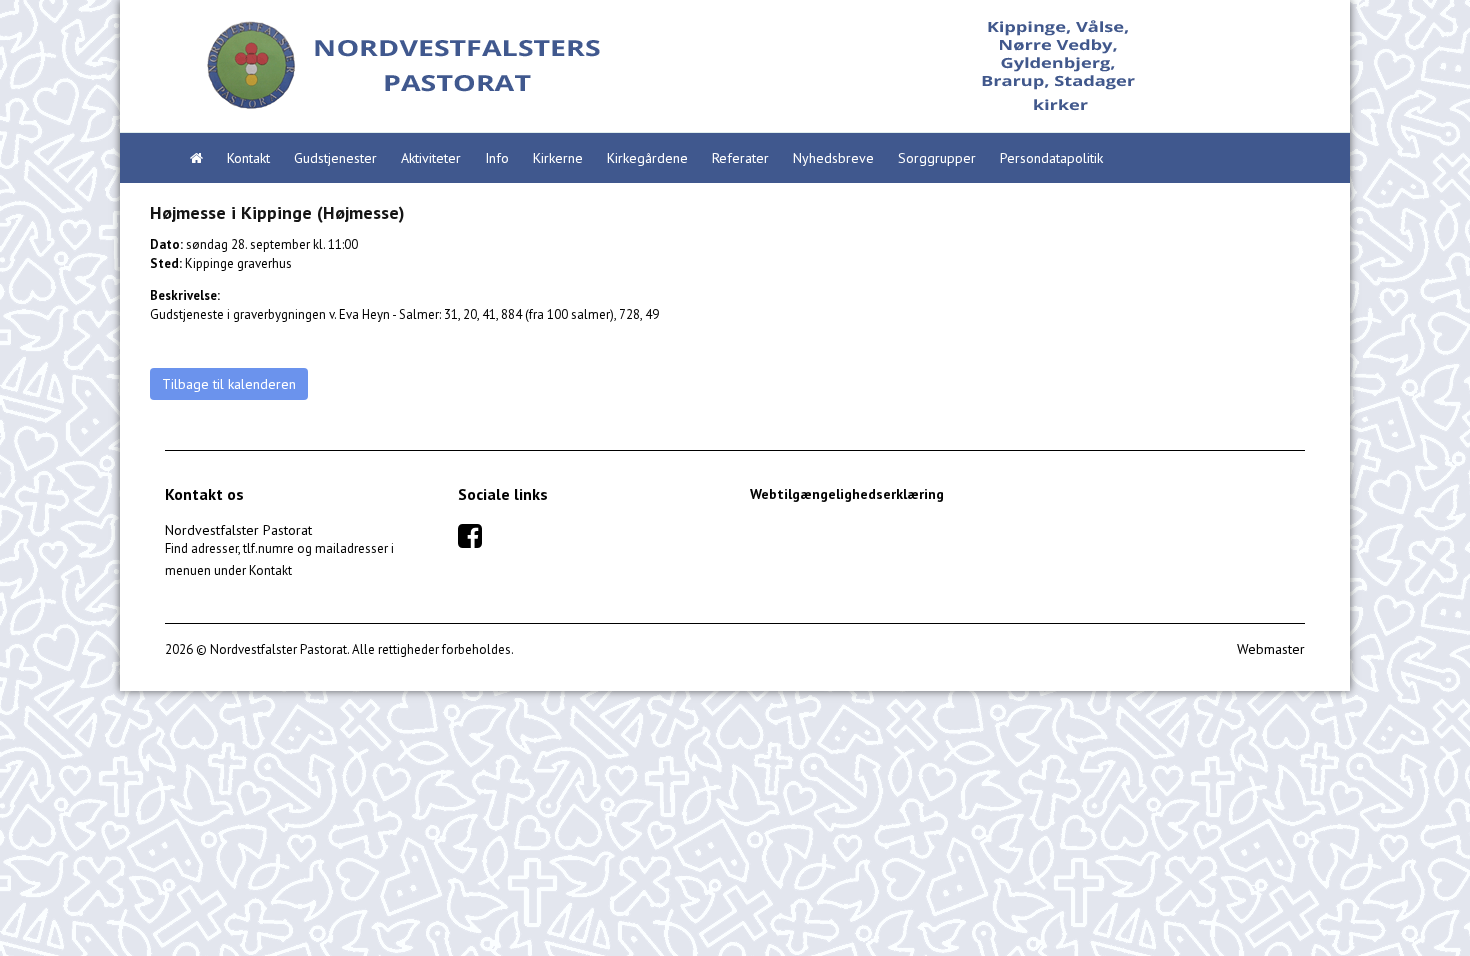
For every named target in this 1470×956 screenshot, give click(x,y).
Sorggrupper (937, 158)
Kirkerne (558, 158)
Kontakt (248, 158)
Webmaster (1271, 649)
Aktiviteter (431, 158)
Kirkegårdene (647, 158)
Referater (740, 158)
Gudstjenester (335, 158)
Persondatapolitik (1051, 158)
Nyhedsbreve (833, 158)
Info (497, 158)
